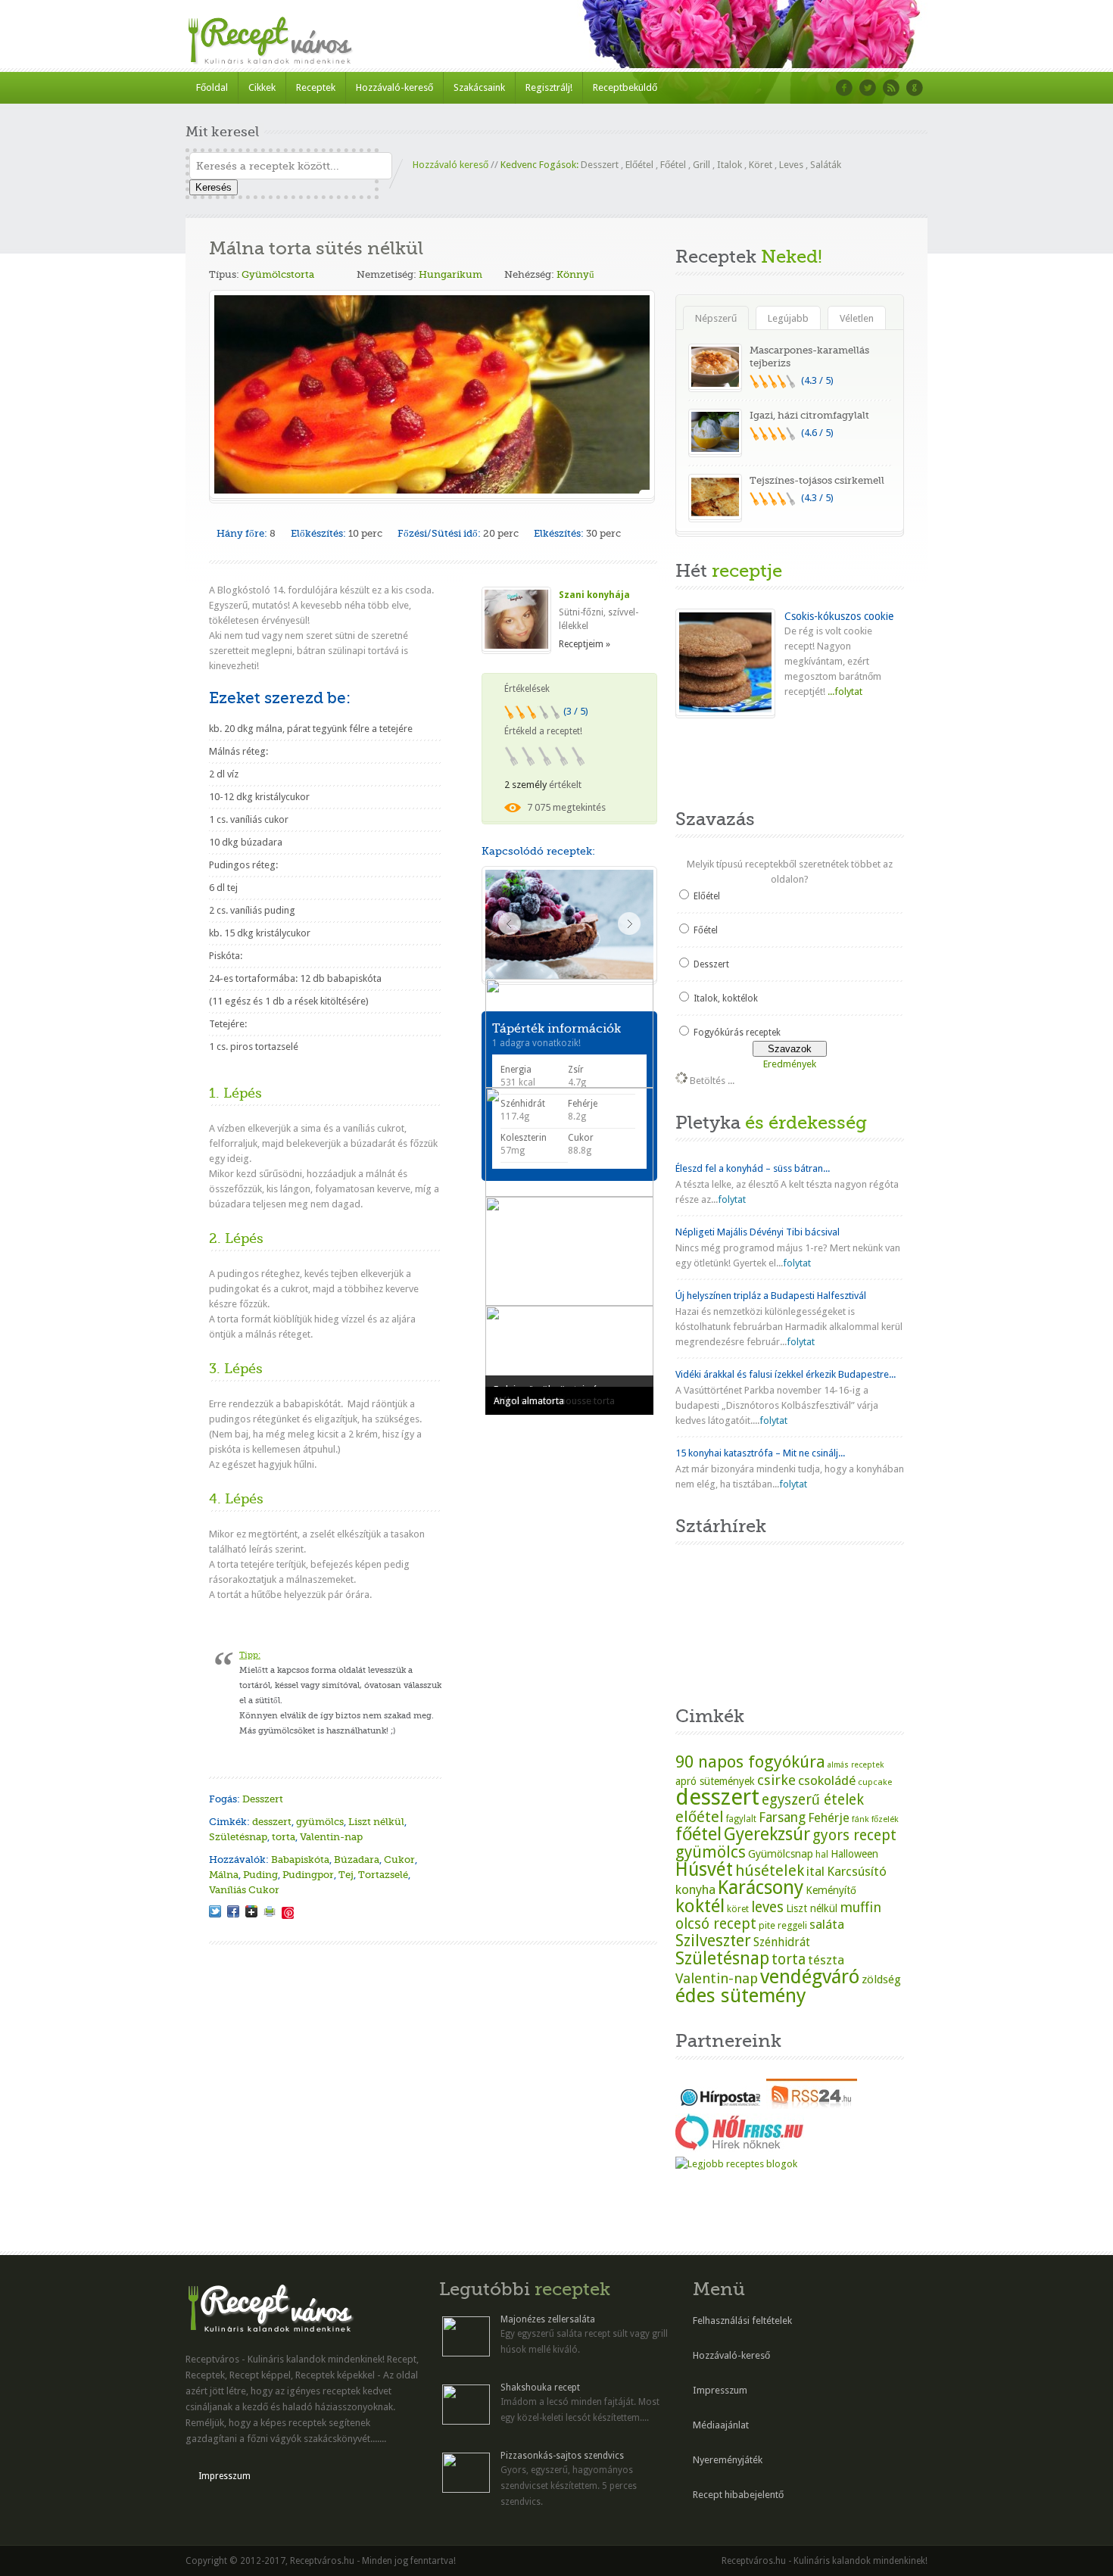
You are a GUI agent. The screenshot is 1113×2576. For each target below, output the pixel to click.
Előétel (639, 165)
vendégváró (810, 1976)
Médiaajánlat (721, 2425)
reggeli (792, 1925)
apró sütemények (715, 1781)
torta (284, 1837)
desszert (272, 1822)
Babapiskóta (300, 1860)
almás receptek (856, 1765)
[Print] (270, 1911)
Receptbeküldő (625, 87)
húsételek (770, 1870)
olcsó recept (716, 1924)
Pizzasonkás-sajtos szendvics (562, 2456)
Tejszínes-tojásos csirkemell (817, 480)
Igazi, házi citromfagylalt (809, 415)
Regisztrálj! (549, 87)
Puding (260, 1875)
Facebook (844, 88)
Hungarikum (450, 274)
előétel (700, 1817)
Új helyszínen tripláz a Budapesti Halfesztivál (771, 1296)
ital (815, 1871)
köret (738, 1909)
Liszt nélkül (376, 1822)
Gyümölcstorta (278, 274)
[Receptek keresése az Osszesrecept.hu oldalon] (736, 2164)
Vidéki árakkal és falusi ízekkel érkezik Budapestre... (786, 1374)
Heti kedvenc (714, 759)
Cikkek (262, 87)
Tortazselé (383, 1875)
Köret (761, 165)
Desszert (600, 165)
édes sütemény (741, 1995)
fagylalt (741, 1819)
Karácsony (761, 1888)
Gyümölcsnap (781, 1854)
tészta (826, 1960)
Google (915, 88)
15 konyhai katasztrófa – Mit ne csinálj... (760, 1453)
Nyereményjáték (728, 2460)
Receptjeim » (585, 644)
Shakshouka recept (540, 2388)
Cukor (399, 1860)
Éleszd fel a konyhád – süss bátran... (753, 1168)
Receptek (316, 87)
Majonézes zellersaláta (548, 2319)
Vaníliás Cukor (244, 1890)
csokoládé (827, 1780)
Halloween (854, 1854)
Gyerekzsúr (767, 1834)
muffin (860, 1907)
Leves (791, 165)
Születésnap (238, 1837)
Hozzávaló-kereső (394, 87)
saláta (827, 1924)
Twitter (868, 88)
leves (767, 1907)
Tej (346, 1875)
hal (822, 1855)
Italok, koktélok (726, 998)
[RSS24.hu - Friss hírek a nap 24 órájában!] (812, 2106)
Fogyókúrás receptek (737, 1033)
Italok (730, 165)
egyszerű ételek (813, 1800)
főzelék (885, 1819)
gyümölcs (320, 1822)
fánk (860, 1819)
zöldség (881, 1980)
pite (767, 1925)
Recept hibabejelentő (738, 2495)
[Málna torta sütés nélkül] (215, 1911)
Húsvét (704, 1869)
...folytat (844, 692)
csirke (776, 1780)
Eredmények (790, 1064)
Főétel (673, 165)
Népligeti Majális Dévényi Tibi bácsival (758, 1232)
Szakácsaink (479, 87)
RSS (891, 88)
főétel (698, 1834)
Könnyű (575, 274)
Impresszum (224, 2476)
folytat (732, 1199)
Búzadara (357, 1860)
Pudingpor (308, 1875)
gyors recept (854, 1835)
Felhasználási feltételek (742, 2321)
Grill (701, 165)
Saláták (826, 165)
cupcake (875, 1782)
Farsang (782, 1818)
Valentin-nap (331, 1837)
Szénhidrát (782, 1942)
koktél (700, 1906)
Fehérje (829, 1818)
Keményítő (831, 1890)
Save (288, 1913)
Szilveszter (713, 1941)
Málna (224, 1875)
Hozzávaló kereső (450, 165)
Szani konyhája (594, 595)
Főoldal (212, 87)
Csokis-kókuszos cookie (839, 616)
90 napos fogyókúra (750, 1761)
